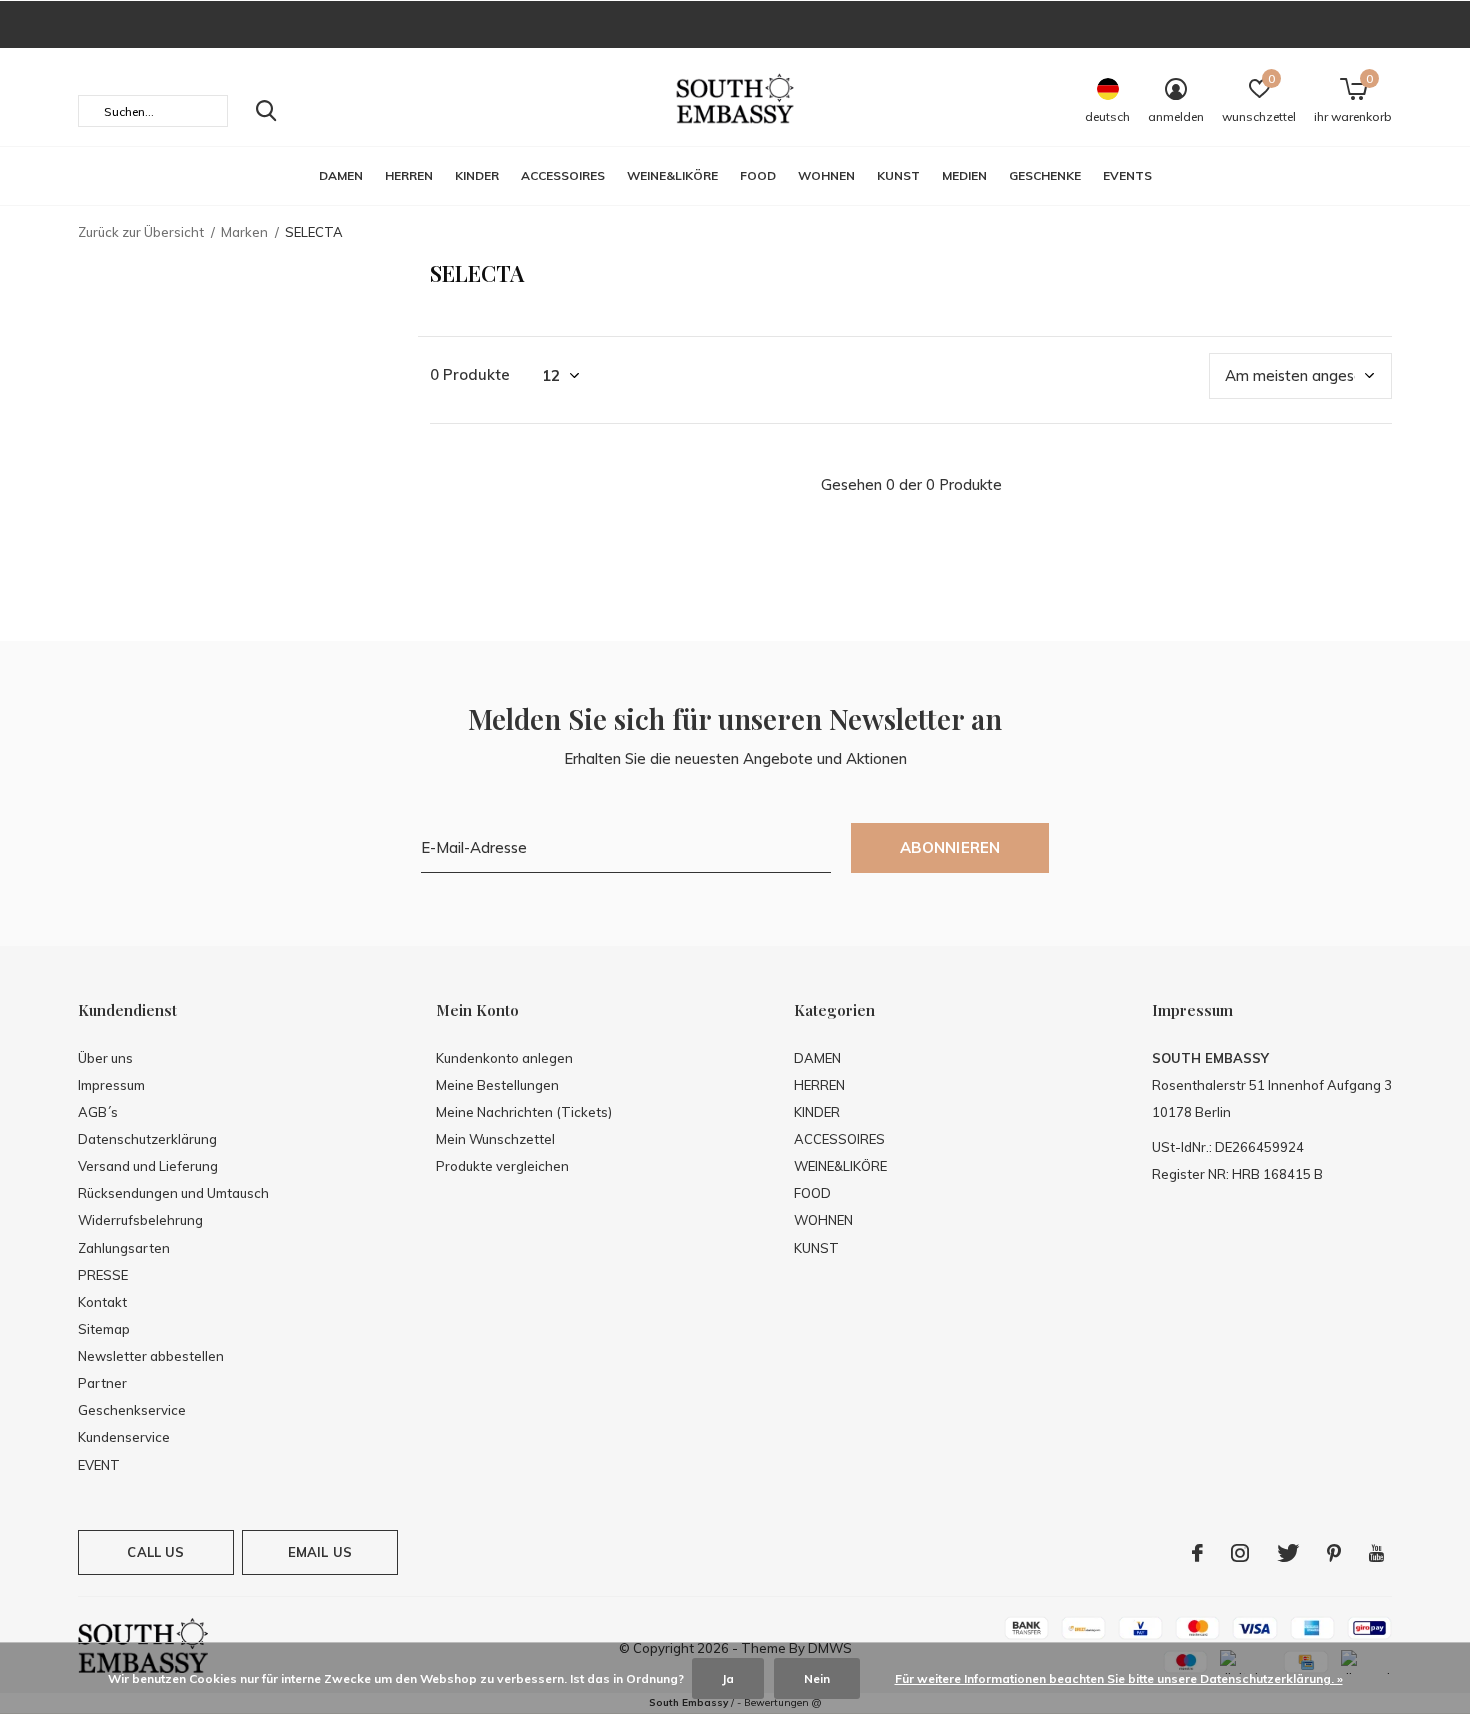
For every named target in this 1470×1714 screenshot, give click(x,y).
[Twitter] (1288, 1553)
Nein (817, 1678)
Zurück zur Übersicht (141, 232)
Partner (102, 1383)
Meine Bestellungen (497, 1085)
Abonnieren (950, 847)
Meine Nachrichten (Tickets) (524, 1112)
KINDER (477, 175)
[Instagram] (1240, 1553)
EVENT (99, 1465)
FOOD (758, 175)
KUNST (898, 175)
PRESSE (103, 1275)
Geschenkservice (132, 1410)
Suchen (266, 111)
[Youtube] (1376, 1553)
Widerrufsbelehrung (140, 1220)
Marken (244, 232)
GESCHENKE (1045, 175)
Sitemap (104, 1329)
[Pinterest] (1334, 1553)
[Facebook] (1197, 1553)
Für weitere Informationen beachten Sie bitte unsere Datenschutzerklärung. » (1119, 1678)
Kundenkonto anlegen (504, 1058)
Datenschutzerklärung (147, 1139)
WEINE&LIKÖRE (672, 175)
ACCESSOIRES (563, 175)
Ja (728, 1678)
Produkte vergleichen (502, 1166)
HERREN (409, 175)
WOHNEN (826, 175)
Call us (155, 1552)
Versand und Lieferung (148, 1166)
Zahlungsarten (124, 1248)
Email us (320, 1552)
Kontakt (102, 1302)
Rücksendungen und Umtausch (173, 1193)
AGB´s (98, 1112)
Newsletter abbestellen (151, 1356)
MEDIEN (964, 175)
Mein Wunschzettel (495, 1139)
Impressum (111, 1085)
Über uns (105, 1058)
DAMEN (341, 175)
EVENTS (1127, 175)
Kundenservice (124, 1437)
